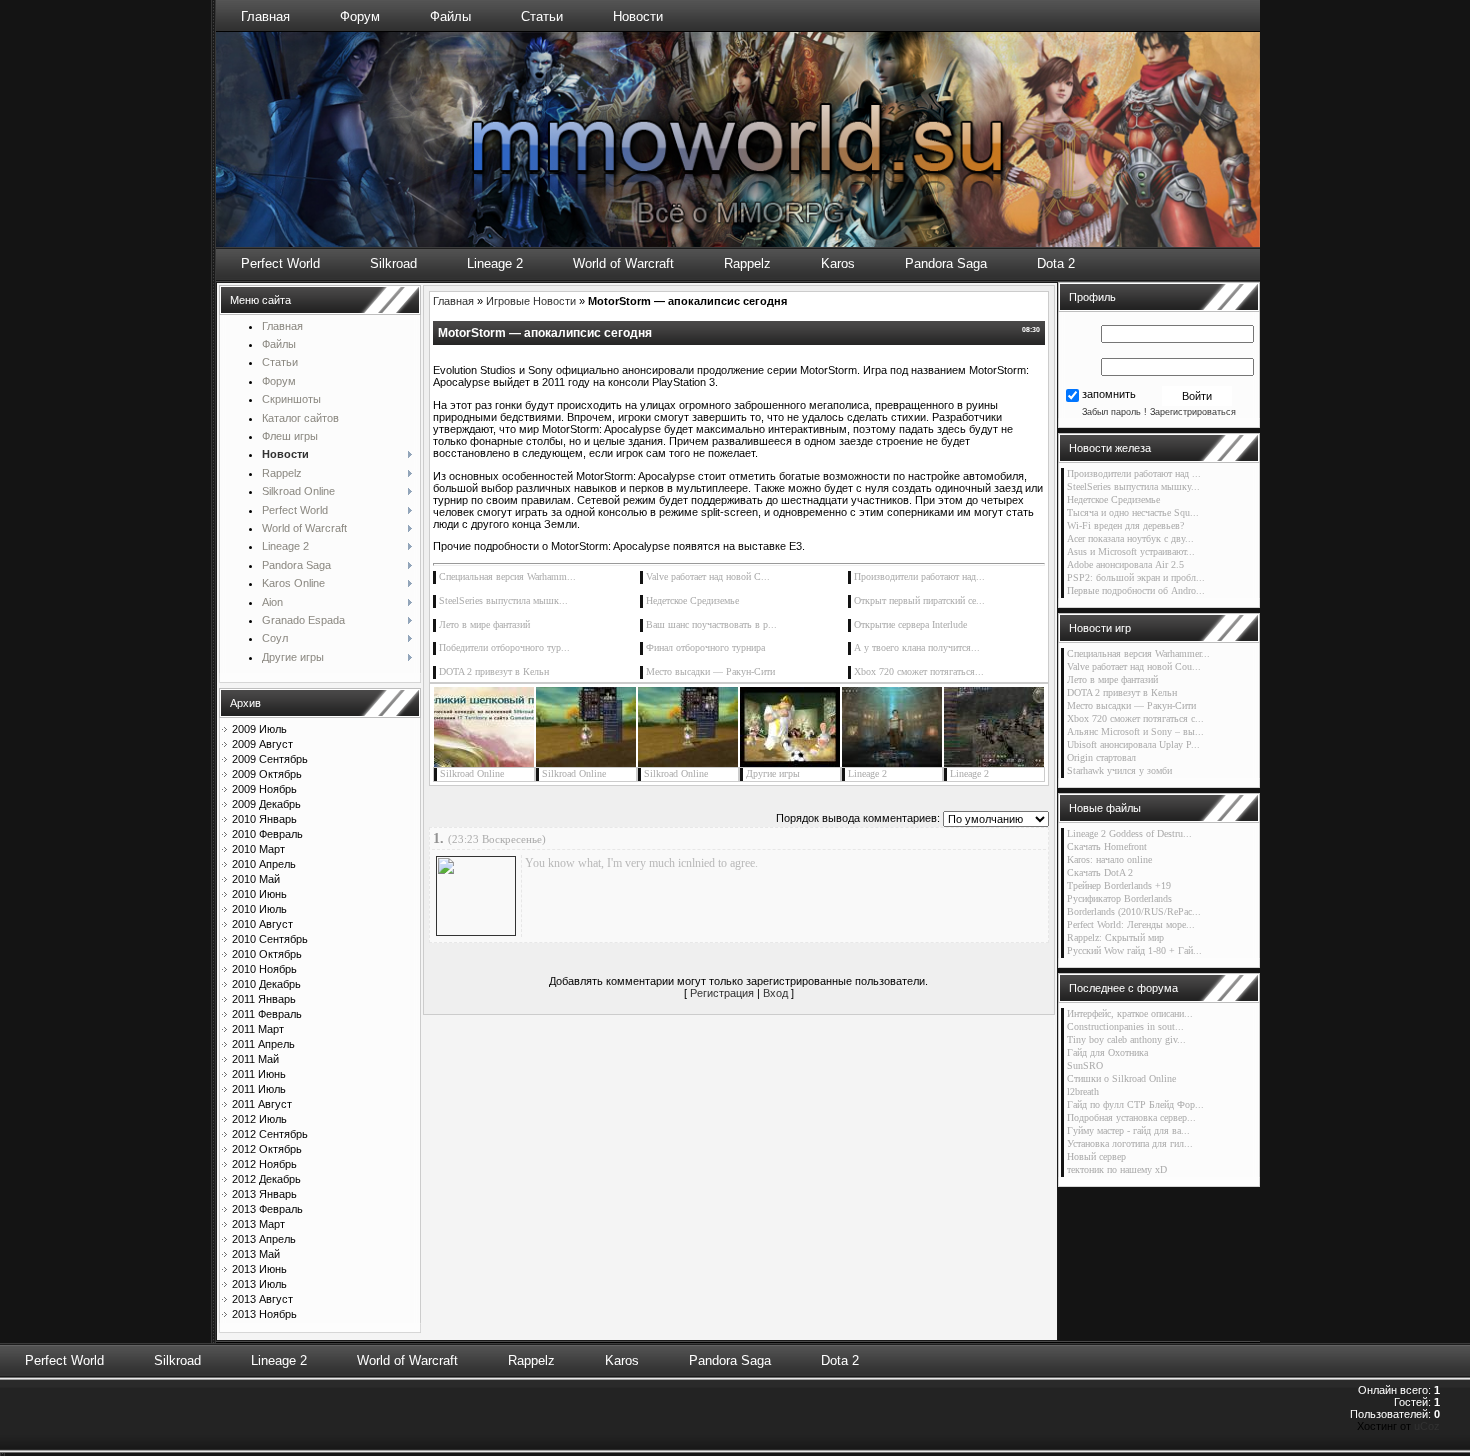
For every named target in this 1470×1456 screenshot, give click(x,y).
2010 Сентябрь (270, 939)
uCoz (1427, 1426)
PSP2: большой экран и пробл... (1136, 577)
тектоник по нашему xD (1117, 1169)
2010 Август (262, 924)
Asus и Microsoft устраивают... (1131, 551)
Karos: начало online (1109, 859)
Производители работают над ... (1134, 473)
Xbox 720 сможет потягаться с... (1135, 718)
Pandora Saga (946, 263)
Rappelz (747, 263)
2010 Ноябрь (264, 969)
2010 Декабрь (266, 984)
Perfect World (280, 263)
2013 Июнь (259, 1269)
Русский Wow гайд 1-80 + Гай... (1134, 950)
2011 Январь (264, 999)
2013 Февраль (267, 1209)
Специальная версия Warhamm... (507, 576)
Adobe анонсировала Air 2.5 (1125, 564)
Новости (638, 16)
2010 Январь (264, 819)
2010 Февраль (267, 834)
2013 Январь (264, 1194)
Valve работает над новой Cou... (1134, 666)
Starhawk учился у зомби (1119, 770)
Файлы (450, 16)
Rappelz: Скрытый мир (1115, 937)
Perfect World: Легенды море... (1131, 924)
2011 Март (258, 1029)
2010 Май (256, 879)
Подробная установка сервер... (1131, 1117)
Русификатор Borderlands (1119, 898)
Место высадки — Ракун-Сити (710, 671)
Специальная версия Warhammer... (1138, 653)
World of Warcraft (623, 263)
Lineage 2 (495, 263)
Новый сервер (1096, 1156)
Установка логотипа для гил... (1130, 1143)
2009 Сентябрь (270, 759)
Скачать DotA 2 (1100, 872)
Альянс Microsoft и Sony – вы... (1135, 731)
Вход (775, 993)
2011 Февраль (267, 1014)
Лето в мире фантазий (484, 624)
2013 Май (256, 1254)
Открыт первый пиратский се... (919, 600)
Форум (360, 16)
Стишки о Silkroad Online (1121, 1078)
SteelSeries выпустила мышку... (1133, 486)
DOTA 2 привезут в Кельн (494, 671)
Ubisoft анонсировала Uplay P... (1133, 744)
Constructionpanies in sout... (1125, 1026)
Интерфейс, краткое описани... (1130, 1013)
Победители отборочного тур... (504, 647)
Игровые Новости (531, 301)
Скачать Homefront (1107, 846)
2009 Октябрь (267, 774)
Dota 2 (1056, 263)
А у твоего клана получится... (917, 647)
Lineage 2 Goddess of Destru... (1129, 833)
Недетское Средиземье (692, 600)
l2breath (1083, 1091)
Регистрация (722, 993)
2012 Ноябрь (264, 1164)
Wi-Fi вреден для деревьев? (1125, 525)
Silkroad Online (472, 773)
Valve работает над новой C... (708, 576)
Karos (838, 263)
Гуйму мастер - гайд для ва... (1128, 1130)
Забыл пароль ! (1114, 412)
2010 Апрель (264, 864)
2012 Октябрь (267, 1149)
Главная (265, 16)
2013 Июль (259, 1284)
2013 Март (258, 1224)
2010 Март (258, 849)
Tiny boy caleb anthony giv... (1126, 1039)
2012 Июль (259, 1119)
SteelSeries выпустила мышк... (503, 600)
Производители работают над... (919, 576)
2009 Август (262, 744)
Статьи (542, 16)
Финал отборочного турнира (705, 647)
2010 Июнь (259, 894)
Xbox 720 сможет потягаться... (919, 671)
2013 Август (262, 1299)
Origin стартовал (1101, 757)
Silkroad (393, 263)
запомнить (1109, 395)
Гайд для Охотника (1107, 1052)
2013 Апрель (264, 1239)
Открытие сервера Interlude (910, 624)
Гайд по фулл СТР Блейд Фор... (1135, 1104)
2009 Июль (259, 729)
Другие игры (773, 773)
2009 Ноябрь (264, 789)
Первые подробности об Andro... (1136, 590)
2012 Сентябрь (270, 1134)
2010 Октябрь (267, 954)
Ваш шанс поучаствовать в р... (711, 624)
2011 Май (255, 1059)
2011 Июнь (259, 1074)
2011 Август (262, 1104)
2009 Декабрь (266, 804)
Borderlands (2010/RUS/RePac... (1134, 911)
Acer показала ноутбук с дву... (1130, 538)
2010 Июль (259, 909)
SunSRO (1085, 1065)
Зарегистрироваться (1193, 412)
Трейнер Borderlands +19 (1119, 885)
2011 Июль (259, 1089)
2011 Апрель (263, 1044)
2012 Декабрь (266, 1179)
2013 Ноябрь (264, 1314)
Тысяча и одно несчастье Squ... (1133, 512)
